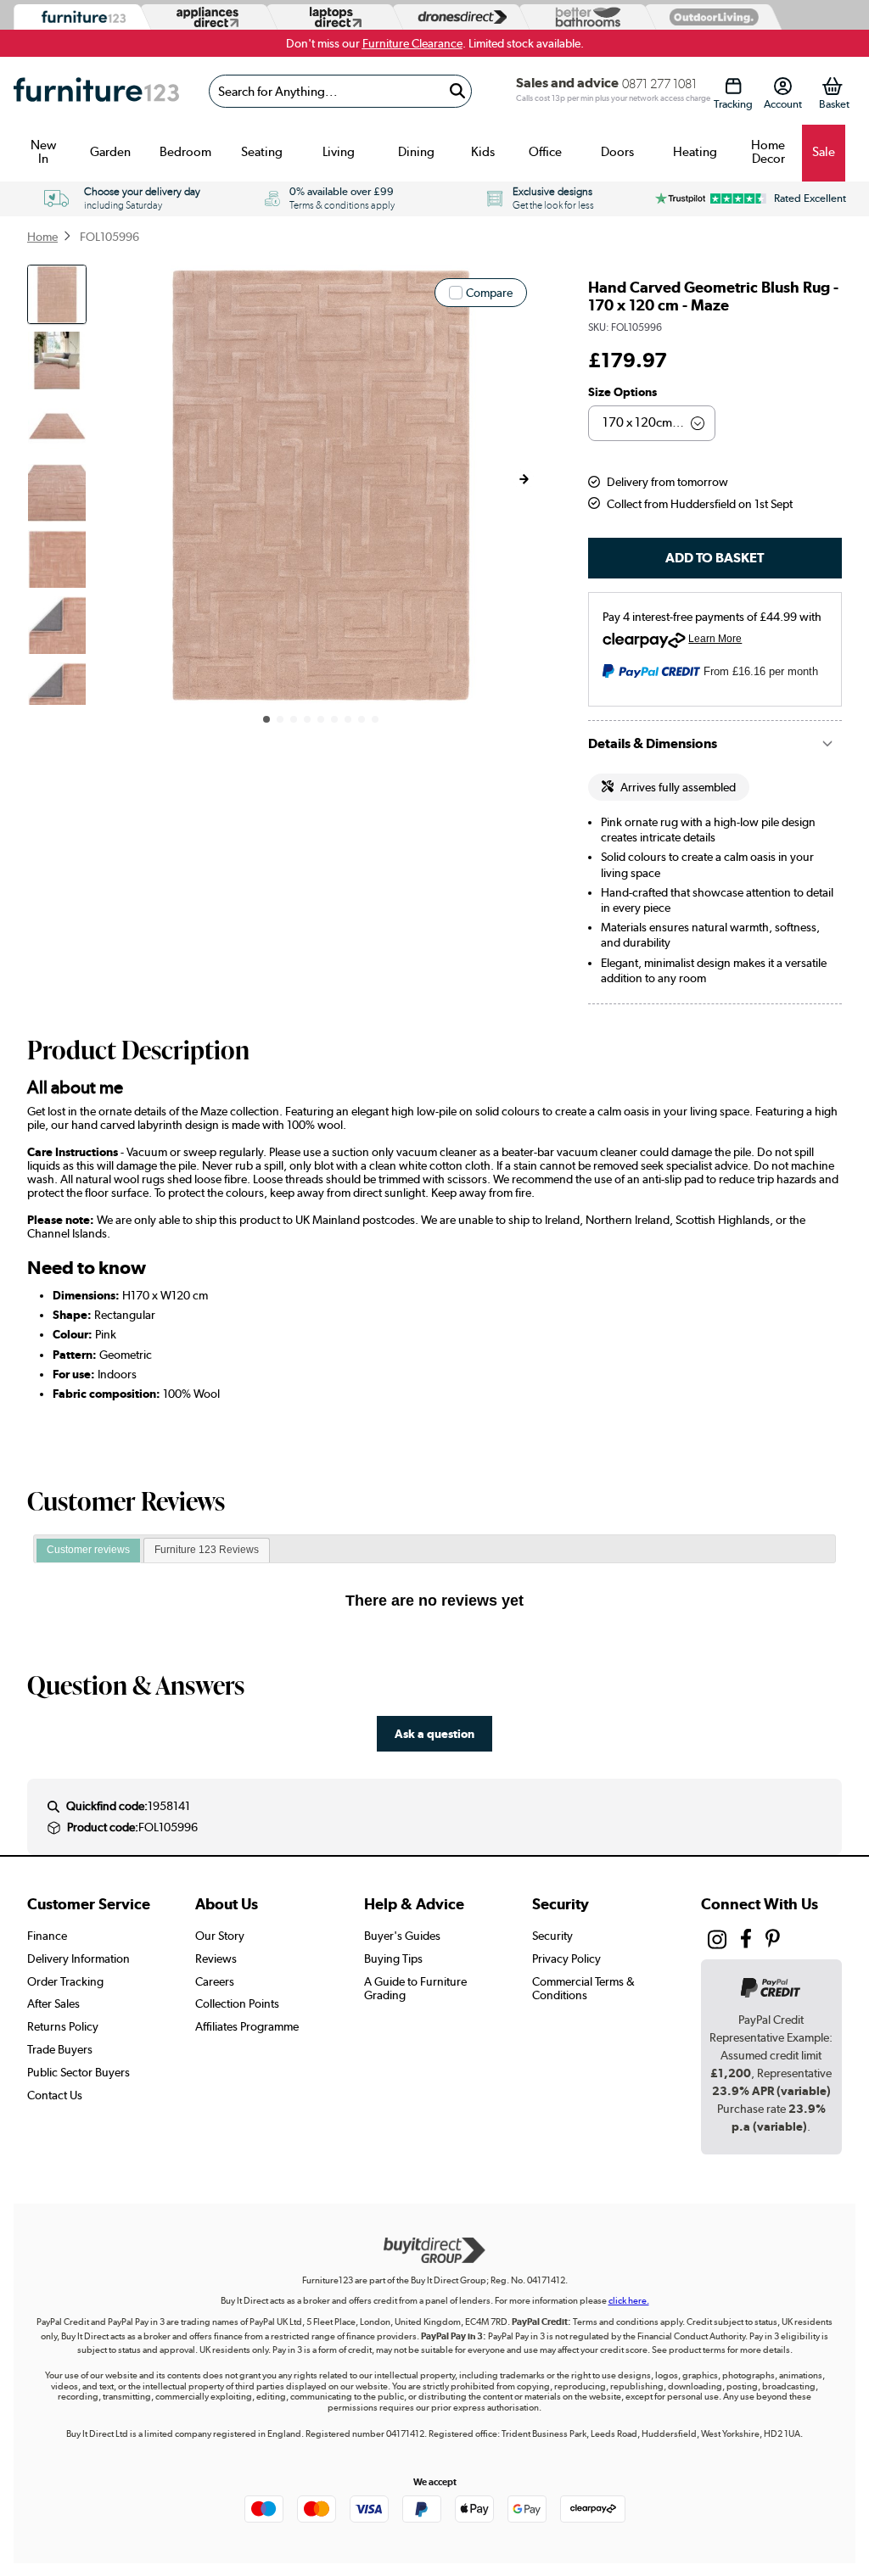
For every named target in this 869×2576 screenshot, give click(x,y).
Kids (483, 152)
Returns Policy (63, 2026)
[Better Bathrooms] (584, 17)
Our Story (220, 1936)
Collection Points (237, 2003)
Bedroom (185, 152)
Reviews (216, 1959)
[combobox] (340, 91)
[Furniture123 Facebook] (746, 1942)
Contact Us (55, 2095)
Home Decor (768, 152)
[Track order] (733, 86)
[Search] (457, 91)
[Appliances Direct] (205, 17)
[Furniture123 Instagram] (717, 1943)
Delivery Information (78, 1959)
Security (552, 1936)
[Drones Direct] (457, 17)
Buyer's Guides (402, 1936)
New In (43, 152)
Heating (695, 152)
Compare (489, 293)
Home (42, 237)
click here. (629, 2301)
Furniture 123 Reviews (207, 1550)
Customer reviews (88, 1550)
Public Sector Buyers (78, 2072)
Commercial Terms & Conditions (583, 1989)
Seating (262, 152)
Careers (215, 1981)
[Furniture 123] (80, 17)
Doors (617, 152)
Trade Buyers (60, 2049)
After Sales (53, 2003)
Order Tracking (65, 1981)
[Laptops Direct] (332, 17)
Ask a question (434, 1733)
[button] (524, 479)
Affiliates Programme (247, 2026)
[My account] (783, 86)
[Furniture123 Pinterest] (773, 1942)
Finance (47, 1936)
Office (545, 152)
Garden (110, 152)
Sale (824, 152)
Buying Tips (393, 1959)
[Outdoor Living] (710, 17)
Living (339, 152)
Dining (416, 152)
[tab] (88, 1551)
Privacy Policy (566, 1959)
